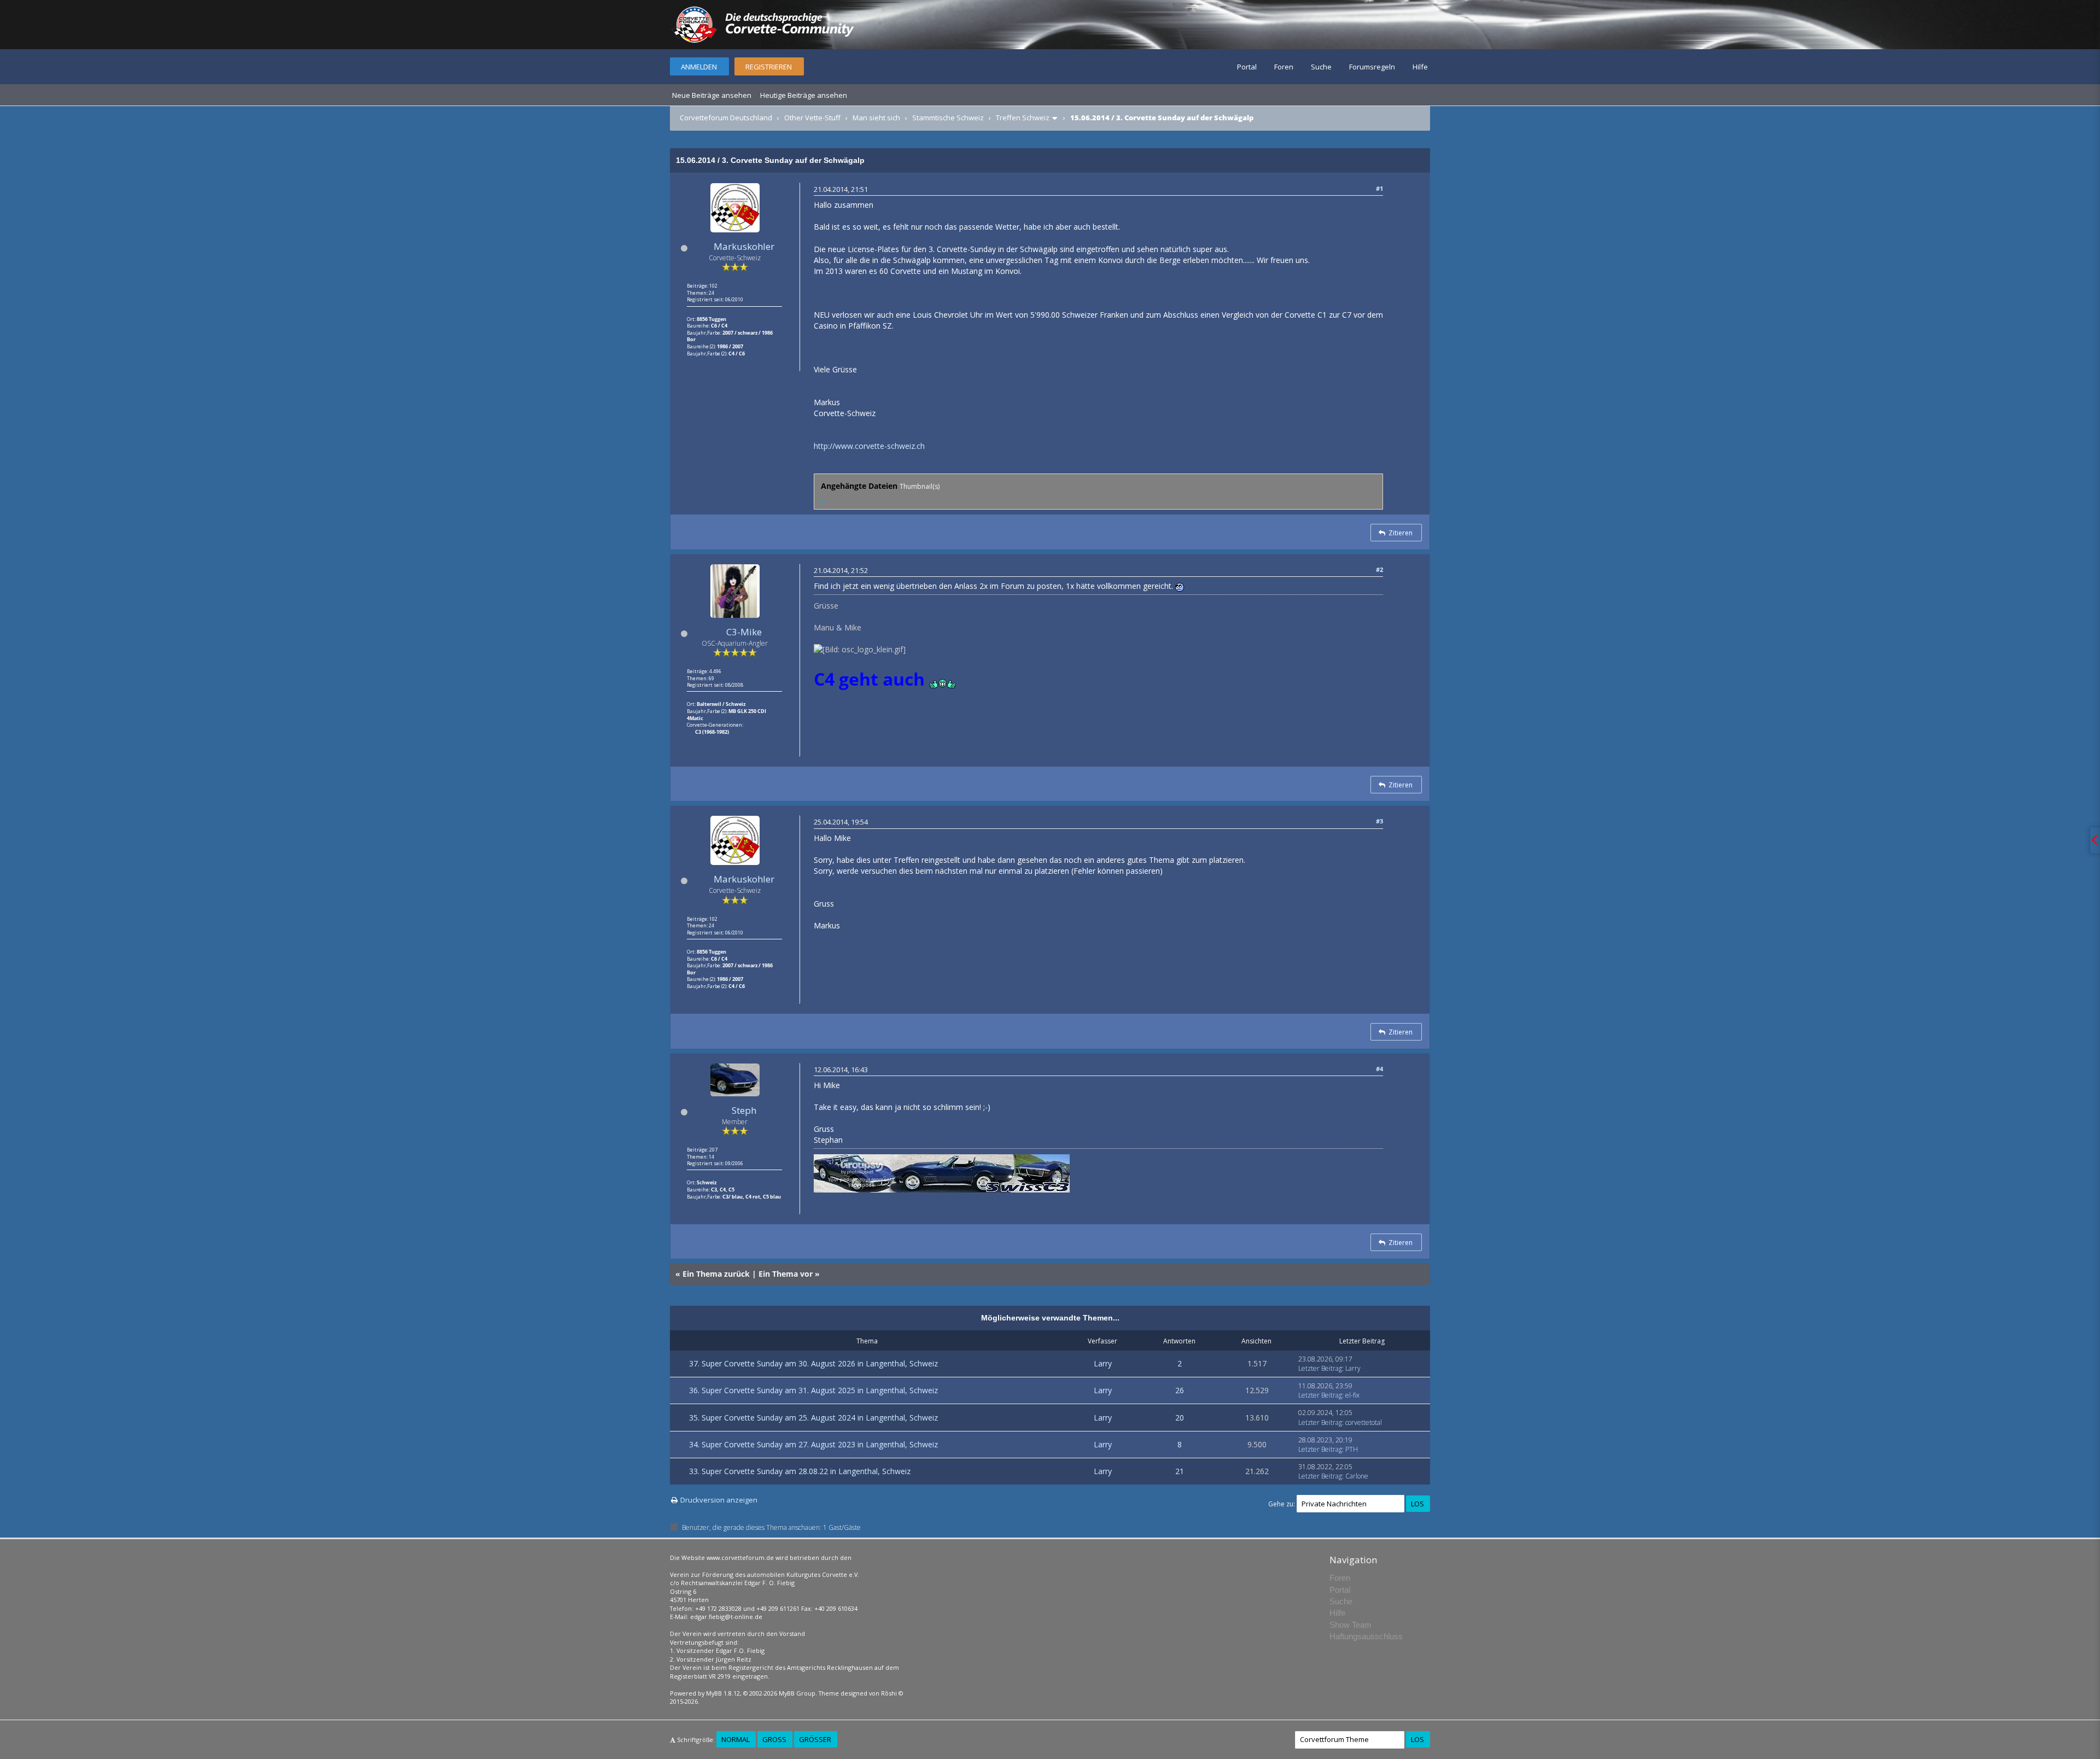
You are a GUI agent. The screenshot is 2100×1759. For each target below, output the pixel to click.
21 (1180, 1471)
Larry (1103, 1363)
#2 (1379, 569)
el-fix (1352, 1395)
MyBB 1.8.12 (723, 1693)
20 (1180, 1418)
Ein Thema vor (786, 1274)
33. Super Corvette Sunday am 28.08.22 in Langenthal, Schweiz (800, 1471)
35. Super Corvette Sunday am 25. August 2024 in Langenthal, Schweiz (813, 1418)
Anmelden (699, 67)
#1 (1379, 188)
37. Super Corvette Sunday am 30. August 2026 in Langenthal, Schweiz (813, 1363)
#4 (1379, 1069)
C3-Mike (744, 632)
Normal (736, 1739)
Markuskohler (744, 246)
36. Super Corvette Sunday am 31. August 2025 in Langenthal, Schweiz (813, 1390)
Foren (1284, 67)
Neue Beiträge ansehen (712, 95)
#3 (1379, 821)
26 (1180, 1390)
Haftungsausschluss (1366, 1636)
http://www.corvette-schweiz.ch (869, 446)
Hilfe (1420, 67)
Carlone (1357, 1476)
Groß (774, 1739)
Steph (744, 1110)
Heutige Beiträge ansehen (804, 95)
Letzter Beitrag (1320, 1368)
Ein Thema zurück (716, 1274)
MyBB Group (797, 1693)
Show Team (1351, 1625)
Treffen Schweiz (1023, 118)
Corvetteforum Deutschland (726, 118)
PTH (1352, 1449)
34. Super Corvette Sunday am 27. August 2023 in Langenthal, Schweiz (813, 1444)
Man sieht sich (876, 118)
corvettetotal (1364, 1422)
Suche (1321, 67)
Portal (1247, 67)
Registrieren (769, 67)
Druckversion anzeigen (719, 1500)
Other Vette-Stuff (812, 118)
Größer (815, 1739)
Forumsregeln (1372, 67)
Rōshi (889, 1693)
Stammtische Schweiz (948, 118)
